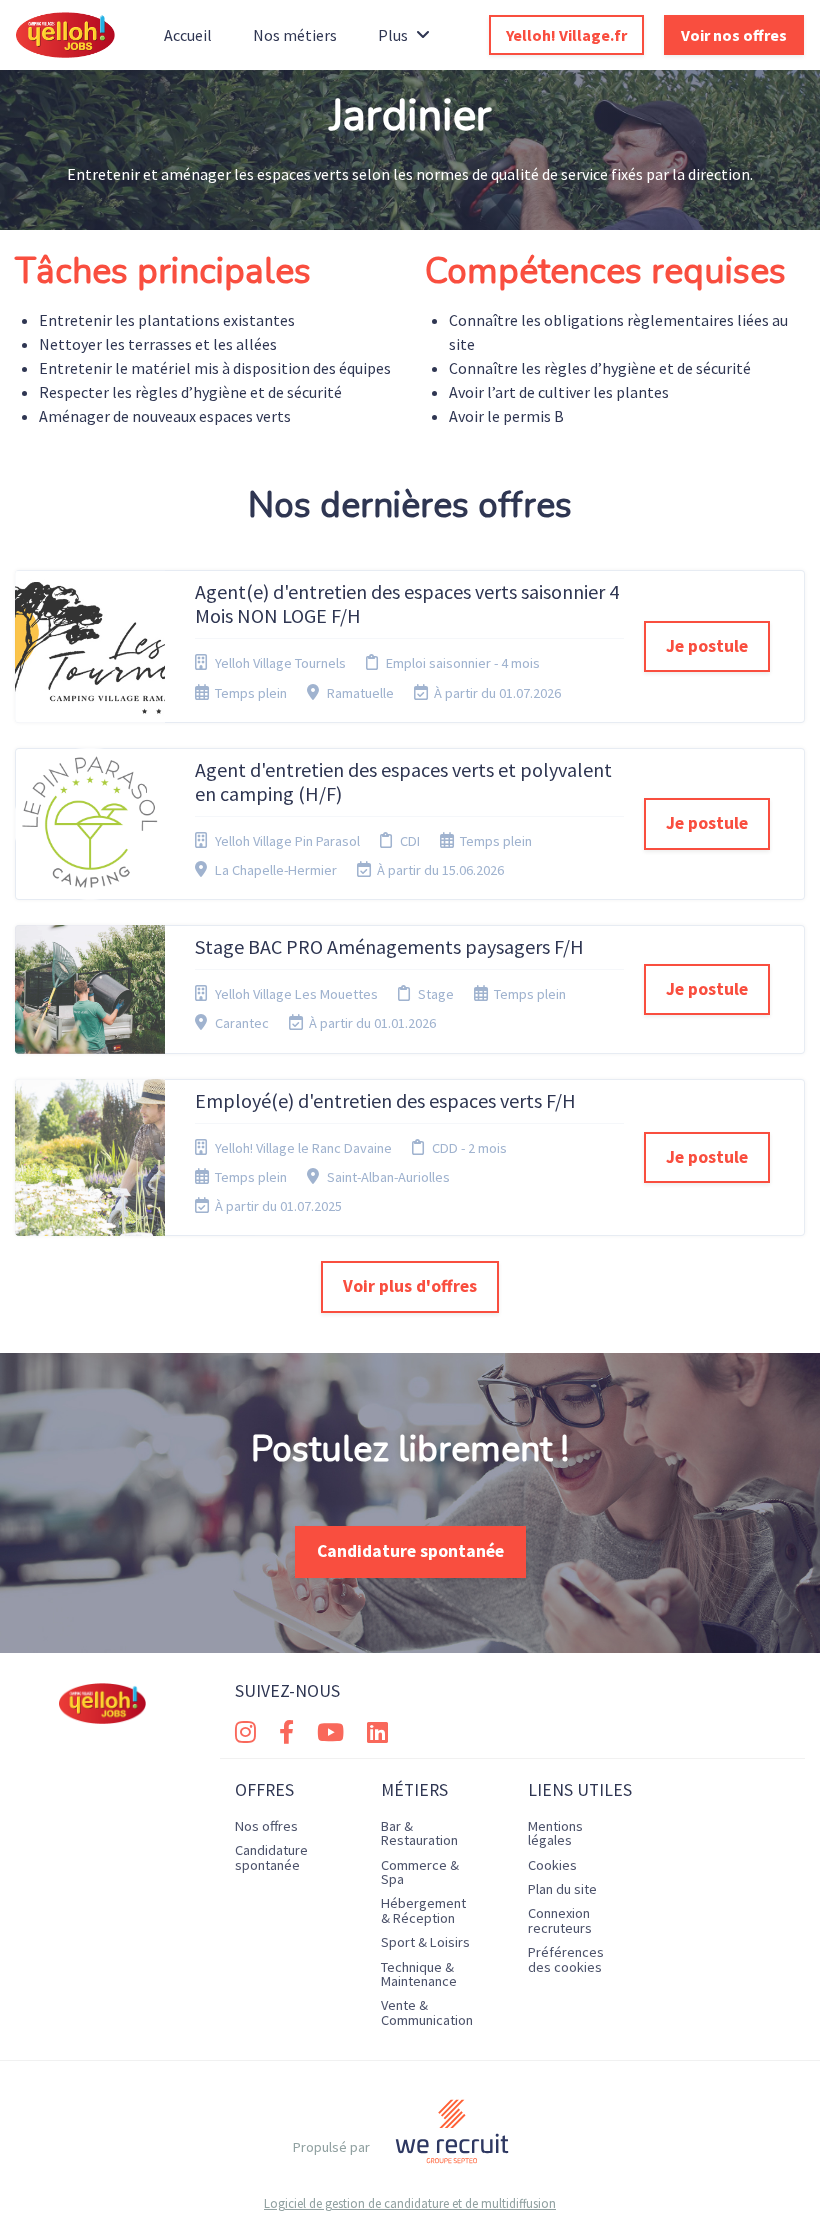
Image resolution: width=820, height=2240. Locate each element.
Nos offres (266, 1826)
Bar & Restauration (419, 1833)
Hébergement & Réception (423, 1910)
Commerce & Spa (420, 1872)
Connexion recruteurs (560, 1920)
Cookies (552, 1865)
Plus (393, 35)
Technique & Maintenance (419, 1974)
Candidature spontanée (410, 1551)
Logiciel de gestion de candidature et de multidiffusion (410, 2203)
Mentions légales (555, 1833)
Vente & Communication (427, 2012)
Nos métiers (295, 35)
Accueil (188, 35)
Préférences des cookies (566, 1959)
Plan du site (562, 1889)
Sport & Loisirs (425, 1942)
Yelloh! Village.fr (566, 35)
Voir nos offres (734, 35)
